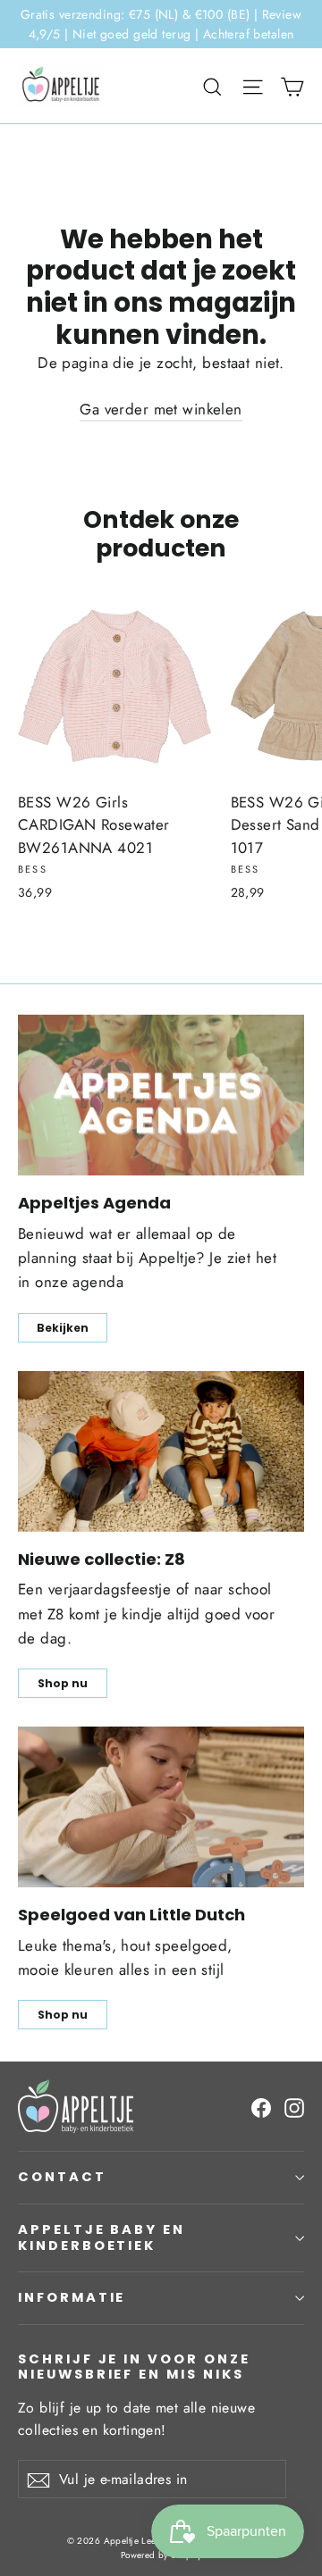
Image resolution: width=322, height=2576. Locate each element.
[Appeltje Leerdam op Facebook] (261, 2107)
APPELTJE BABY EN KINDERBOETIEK (102, 2237)
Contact (62, 2177)
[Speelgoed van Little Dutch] (161, 1807)
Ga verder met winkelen (161, 409)
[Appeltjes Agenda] (161, 1095)
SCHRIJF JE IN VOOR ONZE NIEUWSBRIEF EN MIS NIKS (134, 2367)
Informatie (72, 2297)
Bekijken (63, 1328)
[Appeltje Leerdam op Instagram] (294, 2107)
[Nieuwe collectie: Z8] (161, 1451)
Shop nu (63, 1683)
